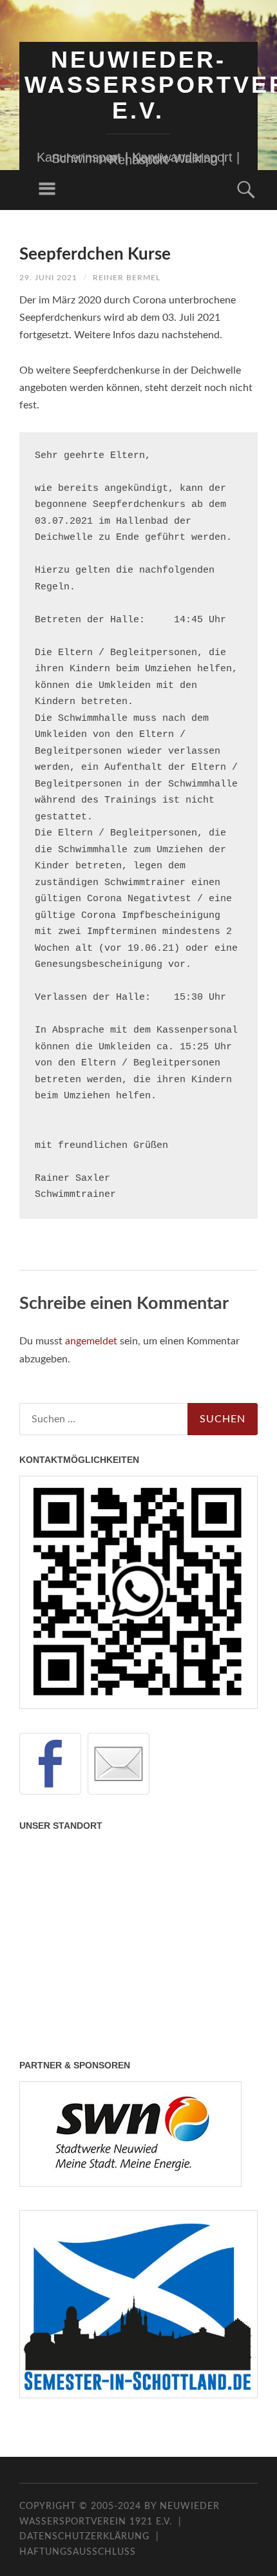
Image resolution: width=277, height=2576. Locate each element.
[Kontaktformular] (119, 1764)
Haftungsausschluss (78, 2552)
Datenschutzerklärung (84, 2537)
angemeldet (91, 1341)
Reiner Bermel (127, 278)
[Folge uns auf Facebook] (50, 1764)
